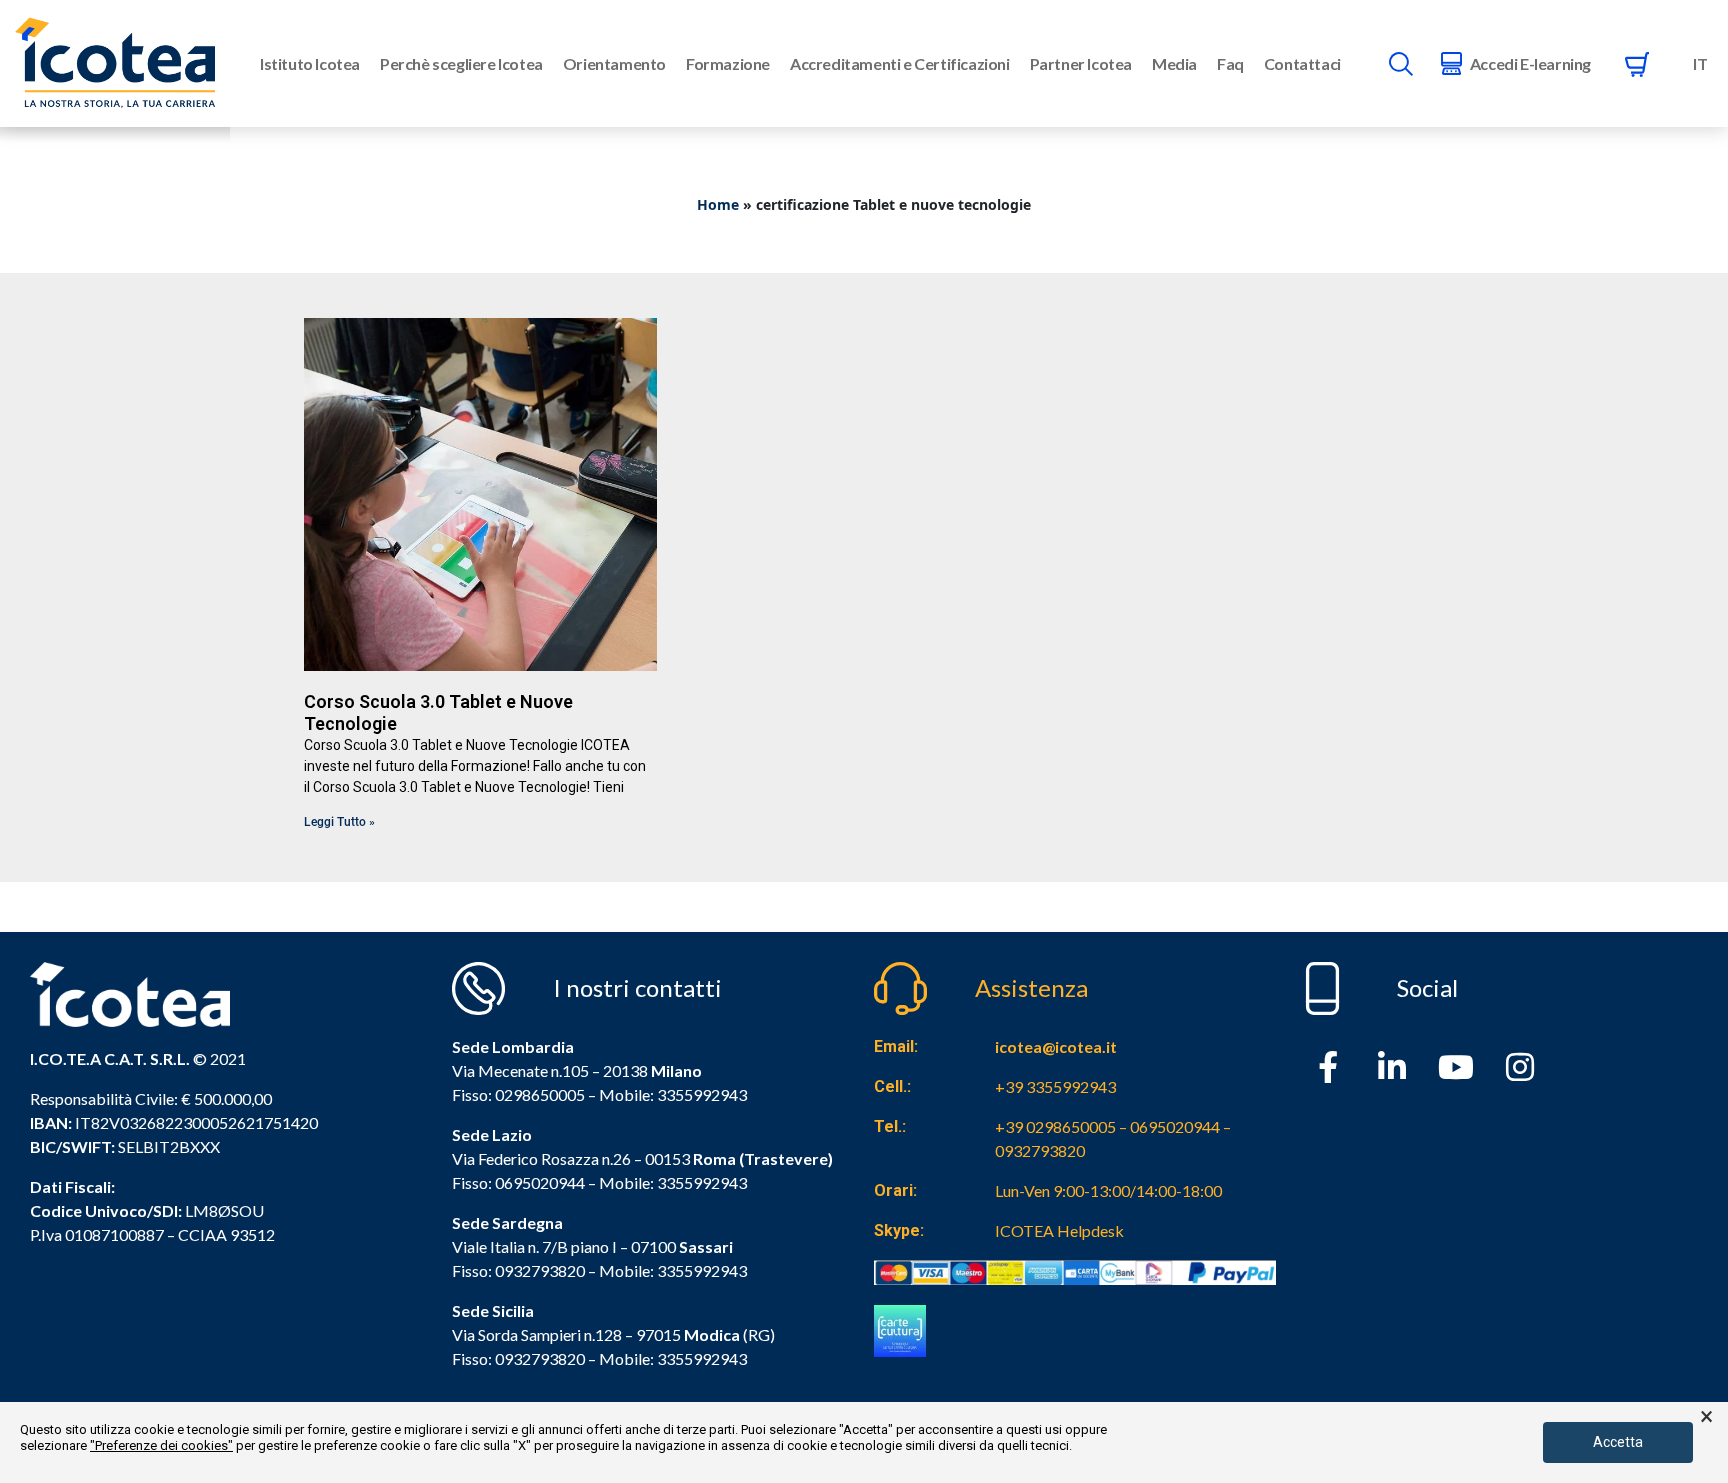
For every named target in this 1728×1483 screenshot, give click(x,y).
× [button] (1706, 1417)
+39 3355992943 (1055, 1086)
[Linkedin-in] (1392, 1067)
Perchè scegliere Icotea (461, 63)
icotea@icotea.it (1056, 1046)
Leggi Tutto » (339, 822)
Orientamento (614, 63)
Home (718, 204)
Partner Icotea (1081, 63)
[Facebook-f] (1328, 1067)
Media (1174, 63)
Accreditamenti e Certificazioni (900, 63)
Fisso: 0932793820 (518, 1270)
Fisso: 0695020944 (518, 1182)
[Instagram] (1520, 1067)
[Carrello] (1637, 64)
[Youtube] (1456, 1067)
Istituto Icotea (310, 63)
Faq (1230, 63)
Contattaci (1302, 63)
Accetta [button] (1618, 1442)
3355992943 (702, 1094)
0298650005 (540, 1094)
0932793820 (540, 1358)
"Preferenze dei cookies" (161, 1445)
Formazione (728, 63)
